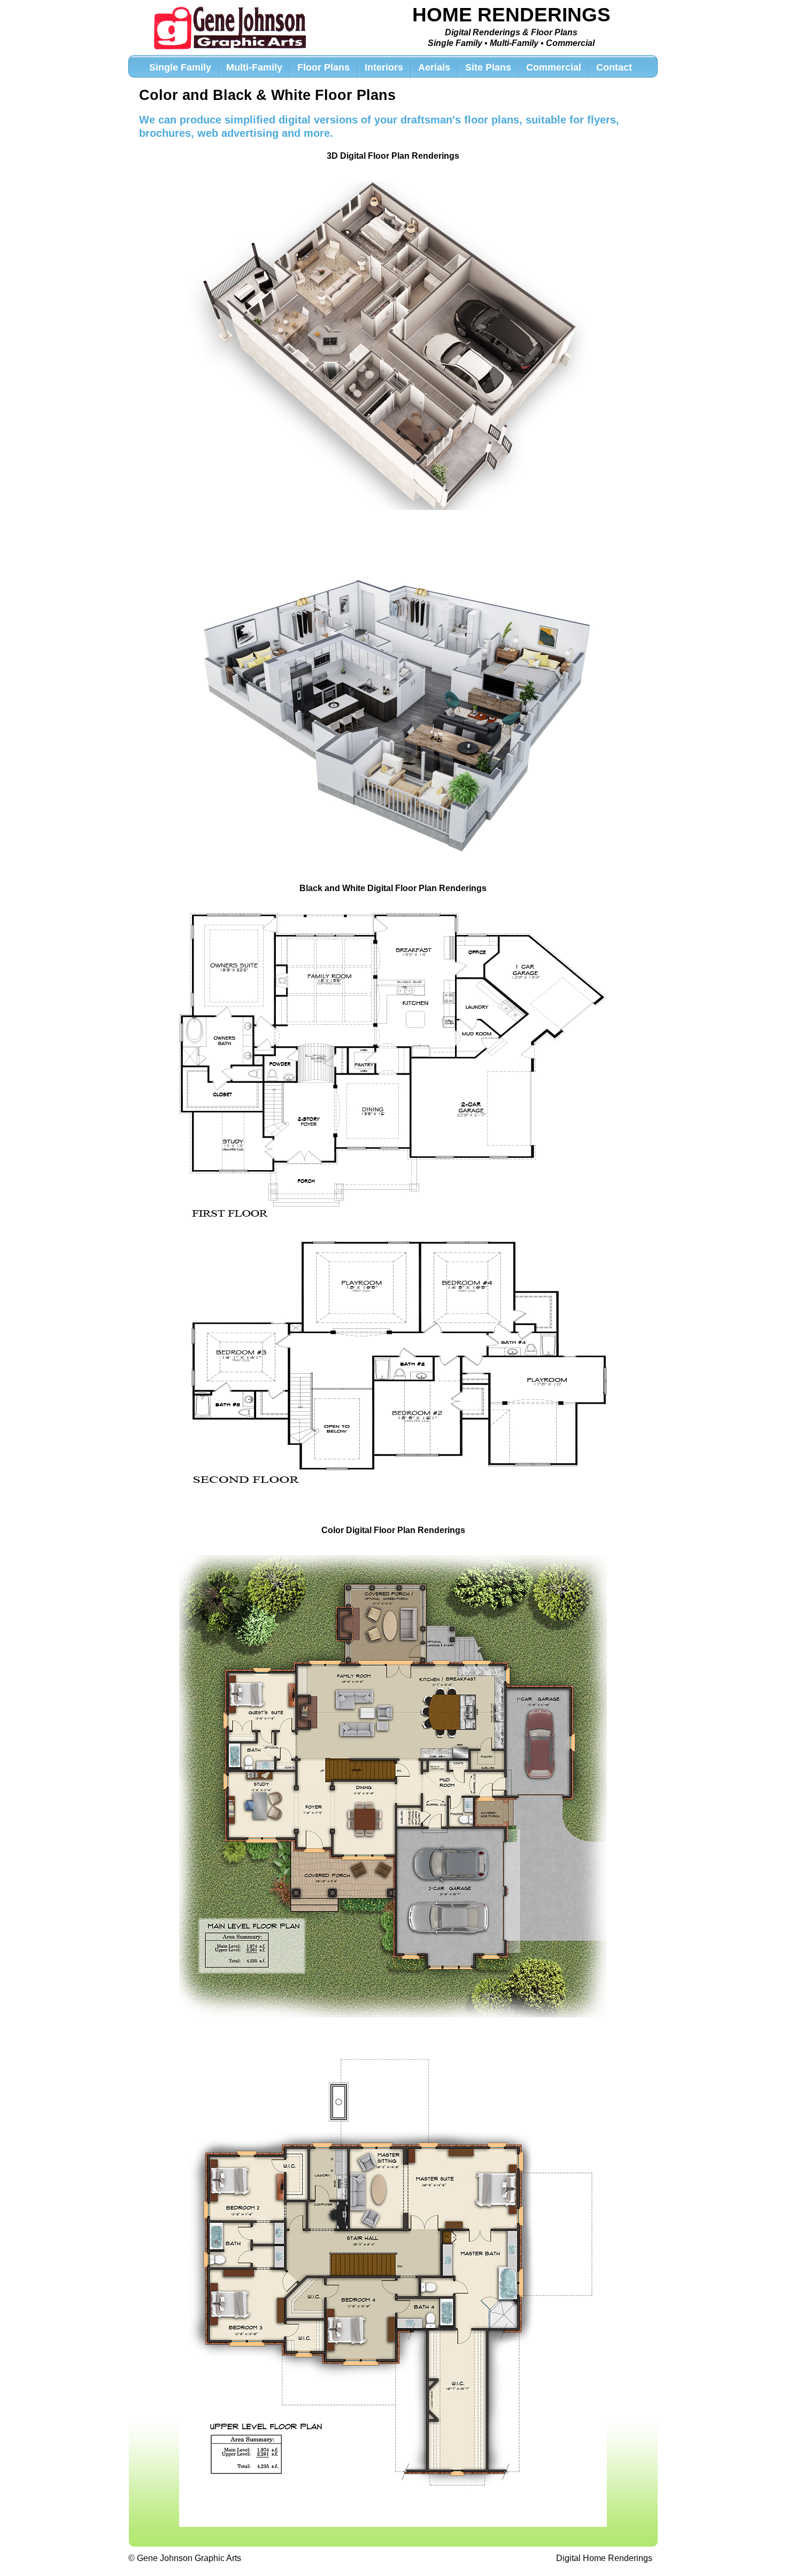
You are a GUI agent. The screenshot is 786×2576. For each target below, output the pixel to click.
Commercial (554, 67)
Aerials (434, 67)
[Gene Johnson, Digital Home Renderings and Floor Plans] (230, 28)
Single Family (180, 67)
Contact (614, 67)
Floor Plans (323, 67)
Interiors (384, 67)
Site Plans (488, 67)
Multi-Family (254, 67)
